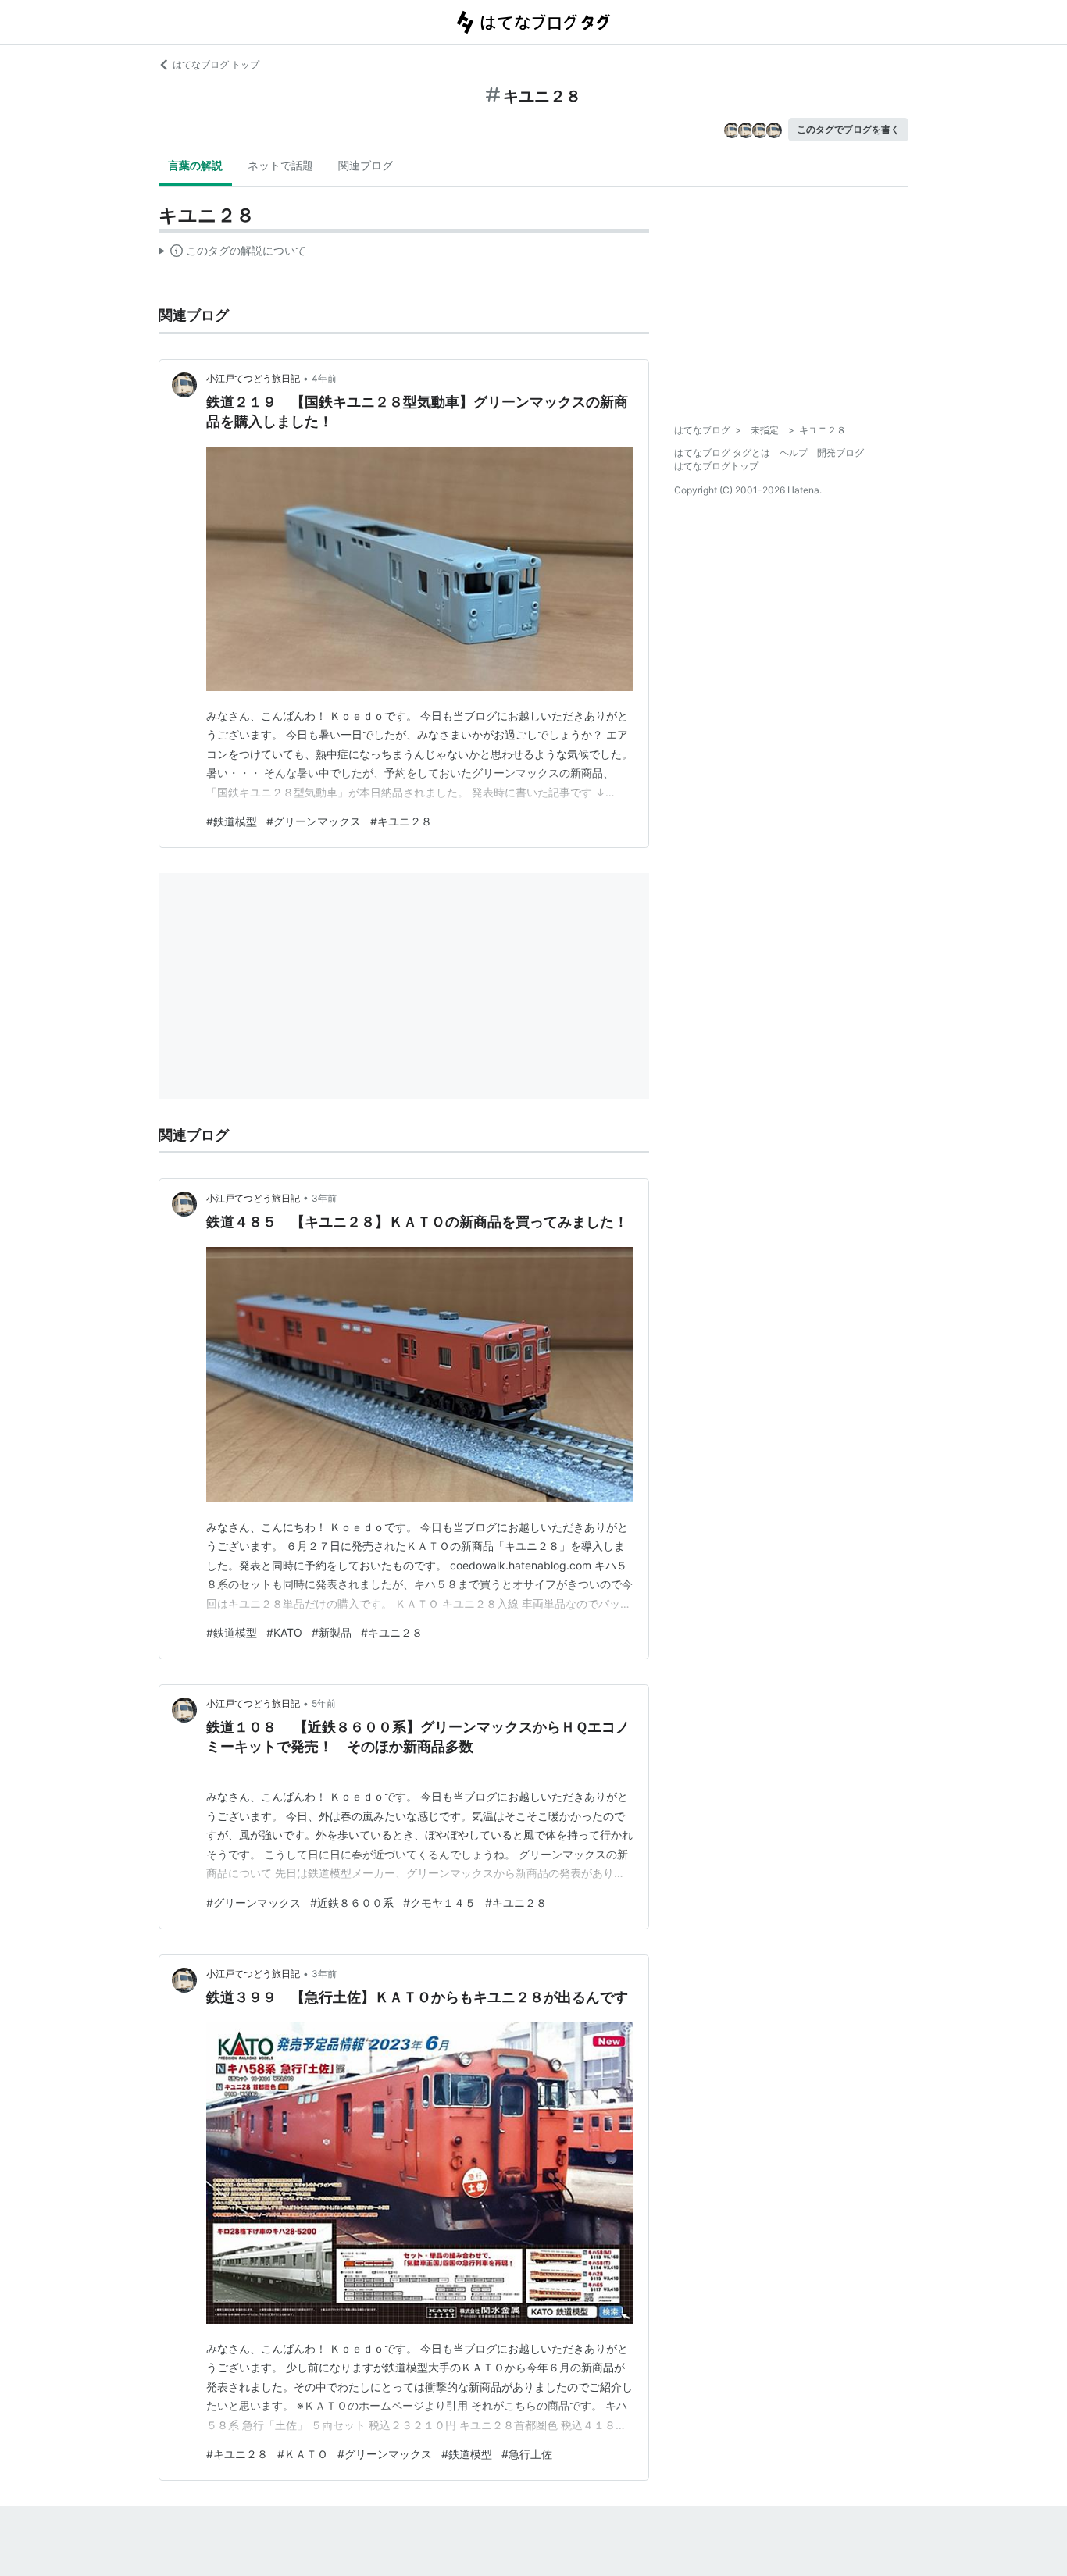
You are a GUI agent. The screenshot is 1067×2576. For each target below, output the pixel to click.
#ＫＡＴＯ (303, 2454)
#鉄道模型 (232, 821)
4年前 (324, 378)
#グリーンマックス (314, 821)
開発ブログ (840, 452)
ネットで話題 (280, 165)
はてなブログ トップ (216, 64)
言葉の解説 (195, 165)
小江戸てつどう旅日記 (253, 378)
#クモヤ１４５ (439, 1903)
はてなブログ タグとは (722, 452)
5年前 (324, 1703)
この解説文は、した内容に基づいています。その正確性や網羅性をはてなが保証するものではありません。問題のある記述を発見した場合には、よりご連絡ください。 (232, 254)
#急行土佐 (527, 2454)
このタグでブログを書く (848, 129)
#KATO (284, 1632)
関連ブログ (366, 165)
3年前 (324, 1198)
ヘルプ (794, 452)
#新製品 (332, 1632)
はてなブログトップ (716, 466)
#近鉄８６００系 (352, 1903)
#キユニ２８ (401, 821)
